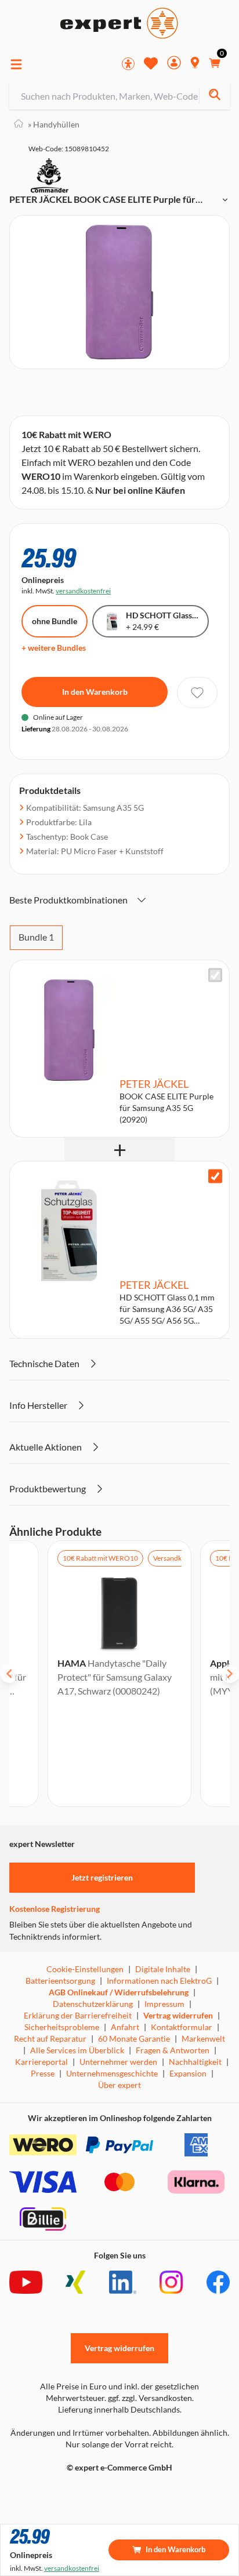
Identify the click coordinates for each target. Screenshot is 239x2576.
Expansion (188, 2073)
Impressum (164, 2004)
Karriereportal (41, 2062)
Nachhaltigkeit (195, 2062)
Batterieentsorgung (60, 1981)
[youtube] (26, 2282)
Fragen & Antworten (173, 2050)
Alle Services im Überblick (77, 2050)
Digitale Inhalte (163, 1969)
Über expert (119, 2085)
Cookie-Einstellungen (85, 1969)
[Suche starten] (214, 96)
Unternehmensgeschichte (112, 2073)
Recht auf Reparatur (50, 2038)
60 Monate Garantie (134, 2038)
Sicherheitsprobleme (62, 2027)
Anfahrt (125, 2027)
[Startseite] (19, 124)
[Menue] (16, 64)
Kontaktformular (182, 2027)
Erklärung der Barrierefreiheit (78, 2015)
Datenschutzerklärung (93, 2004)
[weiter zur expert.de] (56, 2492)
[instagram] (171, 2282)
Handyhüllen (54, 124)
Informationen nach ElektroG (159, 1981)
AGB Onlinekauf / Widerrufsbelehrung (119, 1992)
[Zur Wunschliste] (151, 63)
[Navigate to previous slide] (9, 1674)
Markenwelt (203, 2038)
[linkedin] (123, 2282)
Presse (43, 2073)
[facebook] (218, 2282)
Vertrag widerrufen (178, 2015)
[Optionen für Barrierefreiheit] (128, 64)
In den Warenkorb (95, 692)
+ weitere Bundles (54, 648)
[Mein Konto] (174, 64)
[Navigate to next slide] (230, 1674)
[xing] (75, 2282)
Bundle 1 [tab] (36, 937)
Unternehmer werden (118, 2062)
